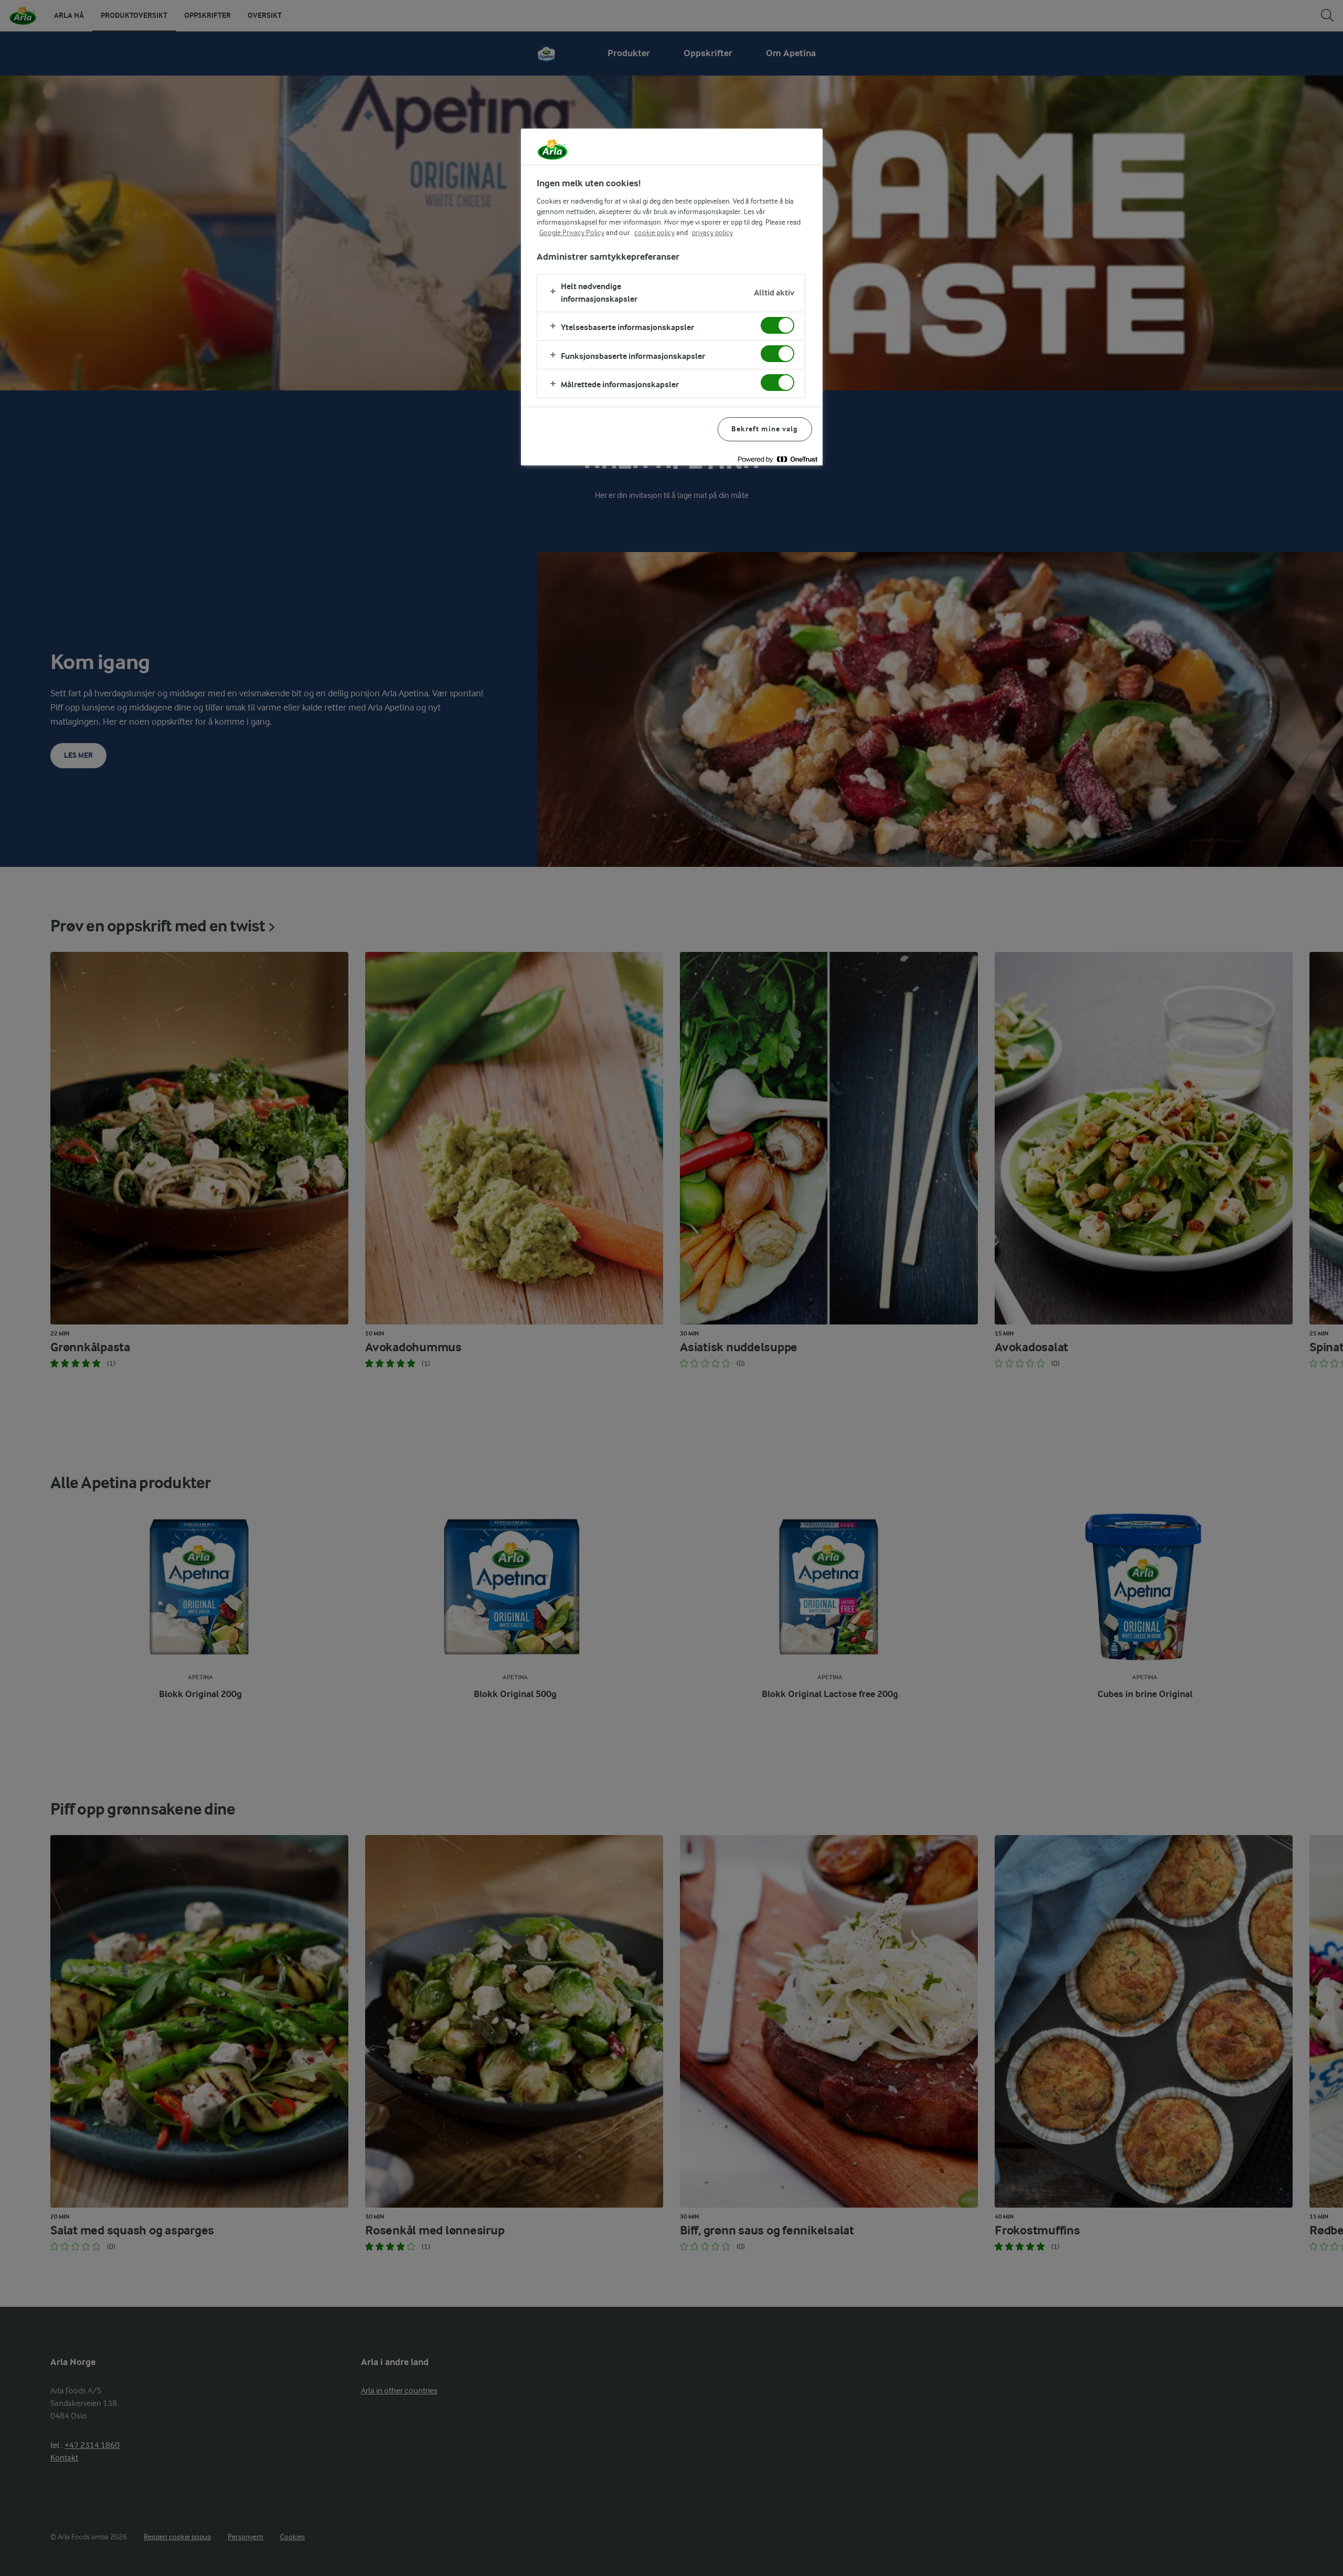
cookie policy (654, 232)
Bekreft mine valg (765, 429)
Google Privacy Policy (572, 232)
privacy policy (712, 232)
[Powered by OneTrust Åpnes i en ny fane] (777, 459)
